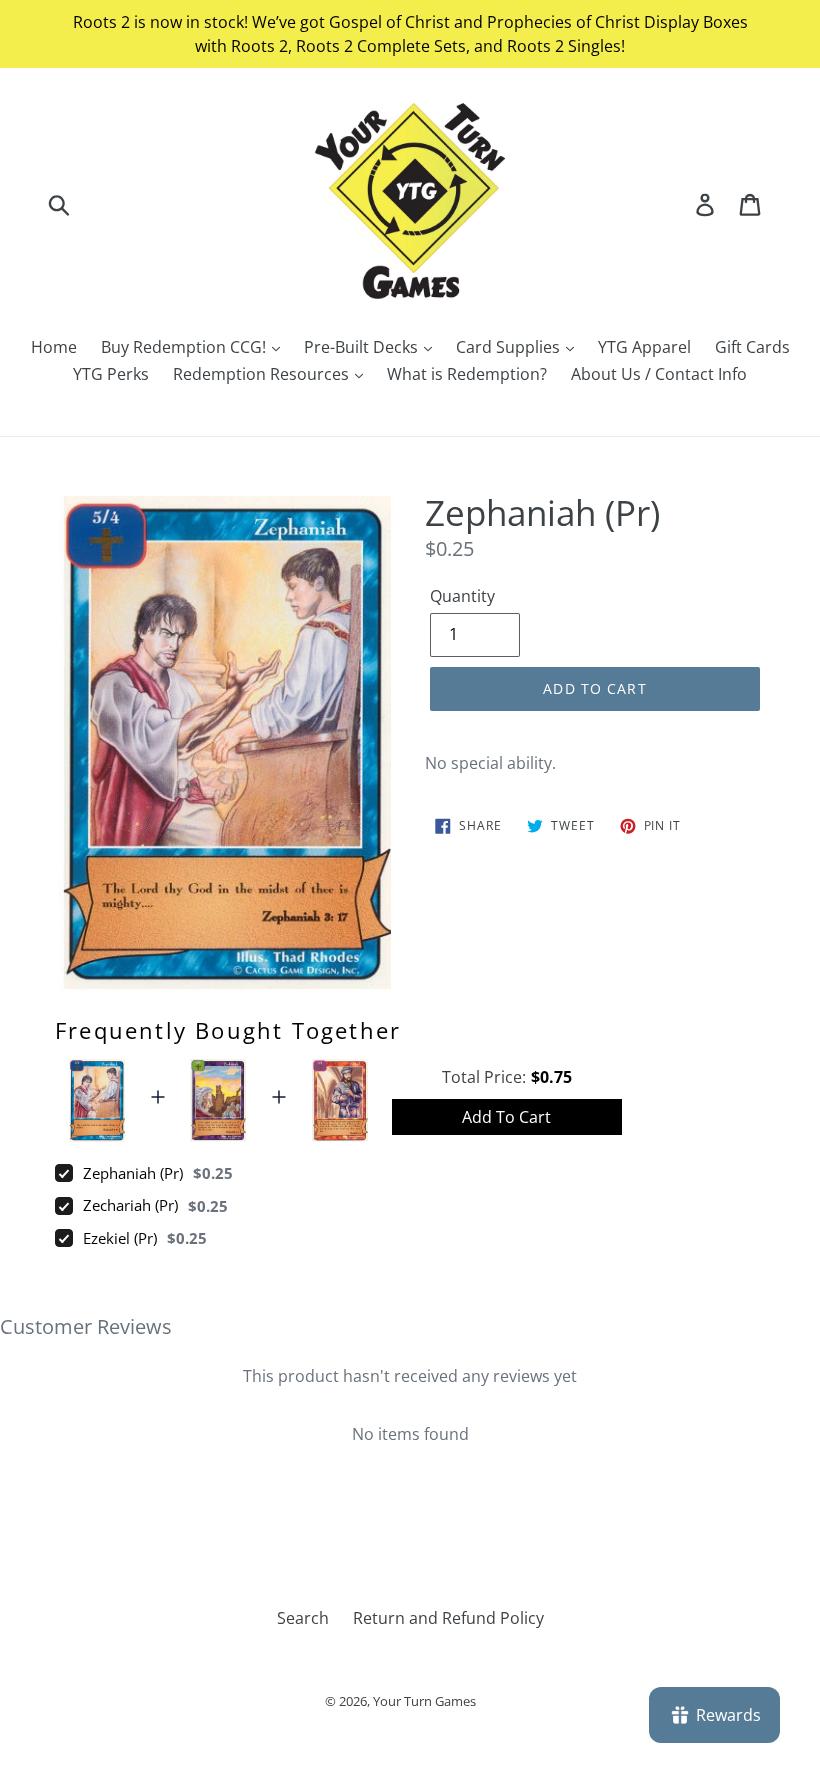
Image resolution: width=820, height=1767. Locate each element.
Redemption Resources (263, 374)
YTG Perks (111, 374)
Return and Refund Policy (448, 1618)
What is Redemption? (467, 374)
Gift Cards (752, 347)
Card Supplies (510, 347)
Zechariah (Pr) (130, 1205)
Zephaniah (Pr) (133, 1173)
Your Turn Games (424, 1701)
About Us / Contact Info (659, 374)
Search (303, 1618)
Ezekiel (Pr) (120, 1238)
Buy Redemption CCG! (185, 347)
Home (54, 347)
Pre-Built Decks (363, 347)
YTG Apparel (644, 347)
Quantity (462, 596)
